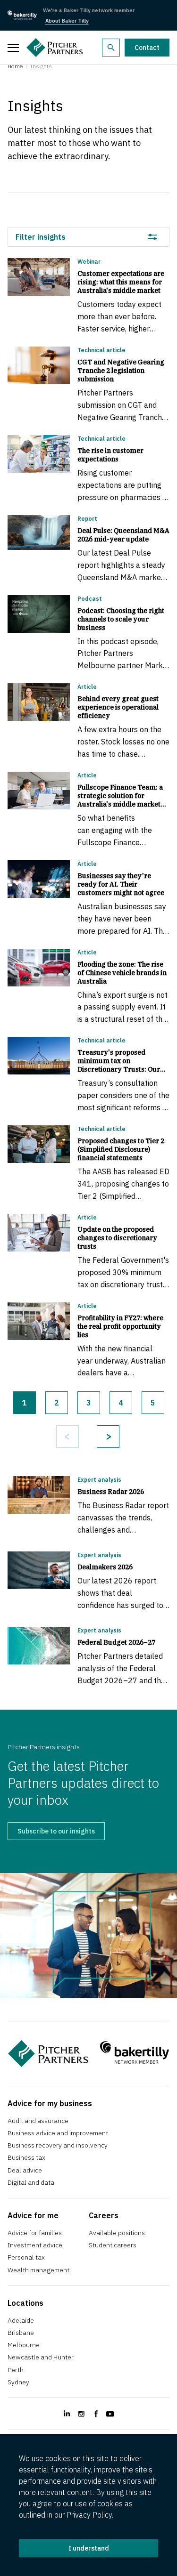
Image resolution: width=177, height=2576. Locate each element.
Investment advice (35, 2245)
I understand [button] (89, 2548)
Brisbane (21, 2333)
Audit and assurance (38, 2121)
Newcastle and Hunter (41, 2357)
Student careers (113, 2245)
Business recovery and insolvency (58, 2145)
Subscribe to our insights (56, 1831)
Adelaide (21, 2320)
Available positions (117, 2233)
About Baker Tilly (67, 21)
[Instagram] (81, 2414)
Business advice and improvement (58, 2133)
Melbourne (24, 2345)
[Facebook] (96, 2414)
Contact (147, 48)
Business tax (26, 2157)
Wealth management (38, 2270)
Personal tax (26, 2257)
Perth (16, 2370)
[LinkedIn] (67, 2414)
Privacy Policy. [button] (90, 2515)
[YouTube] (110, 2414)
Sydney (18, 2382)
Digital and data (31, 2182)
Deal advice (25, 2170)
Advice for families (35, 2233)
